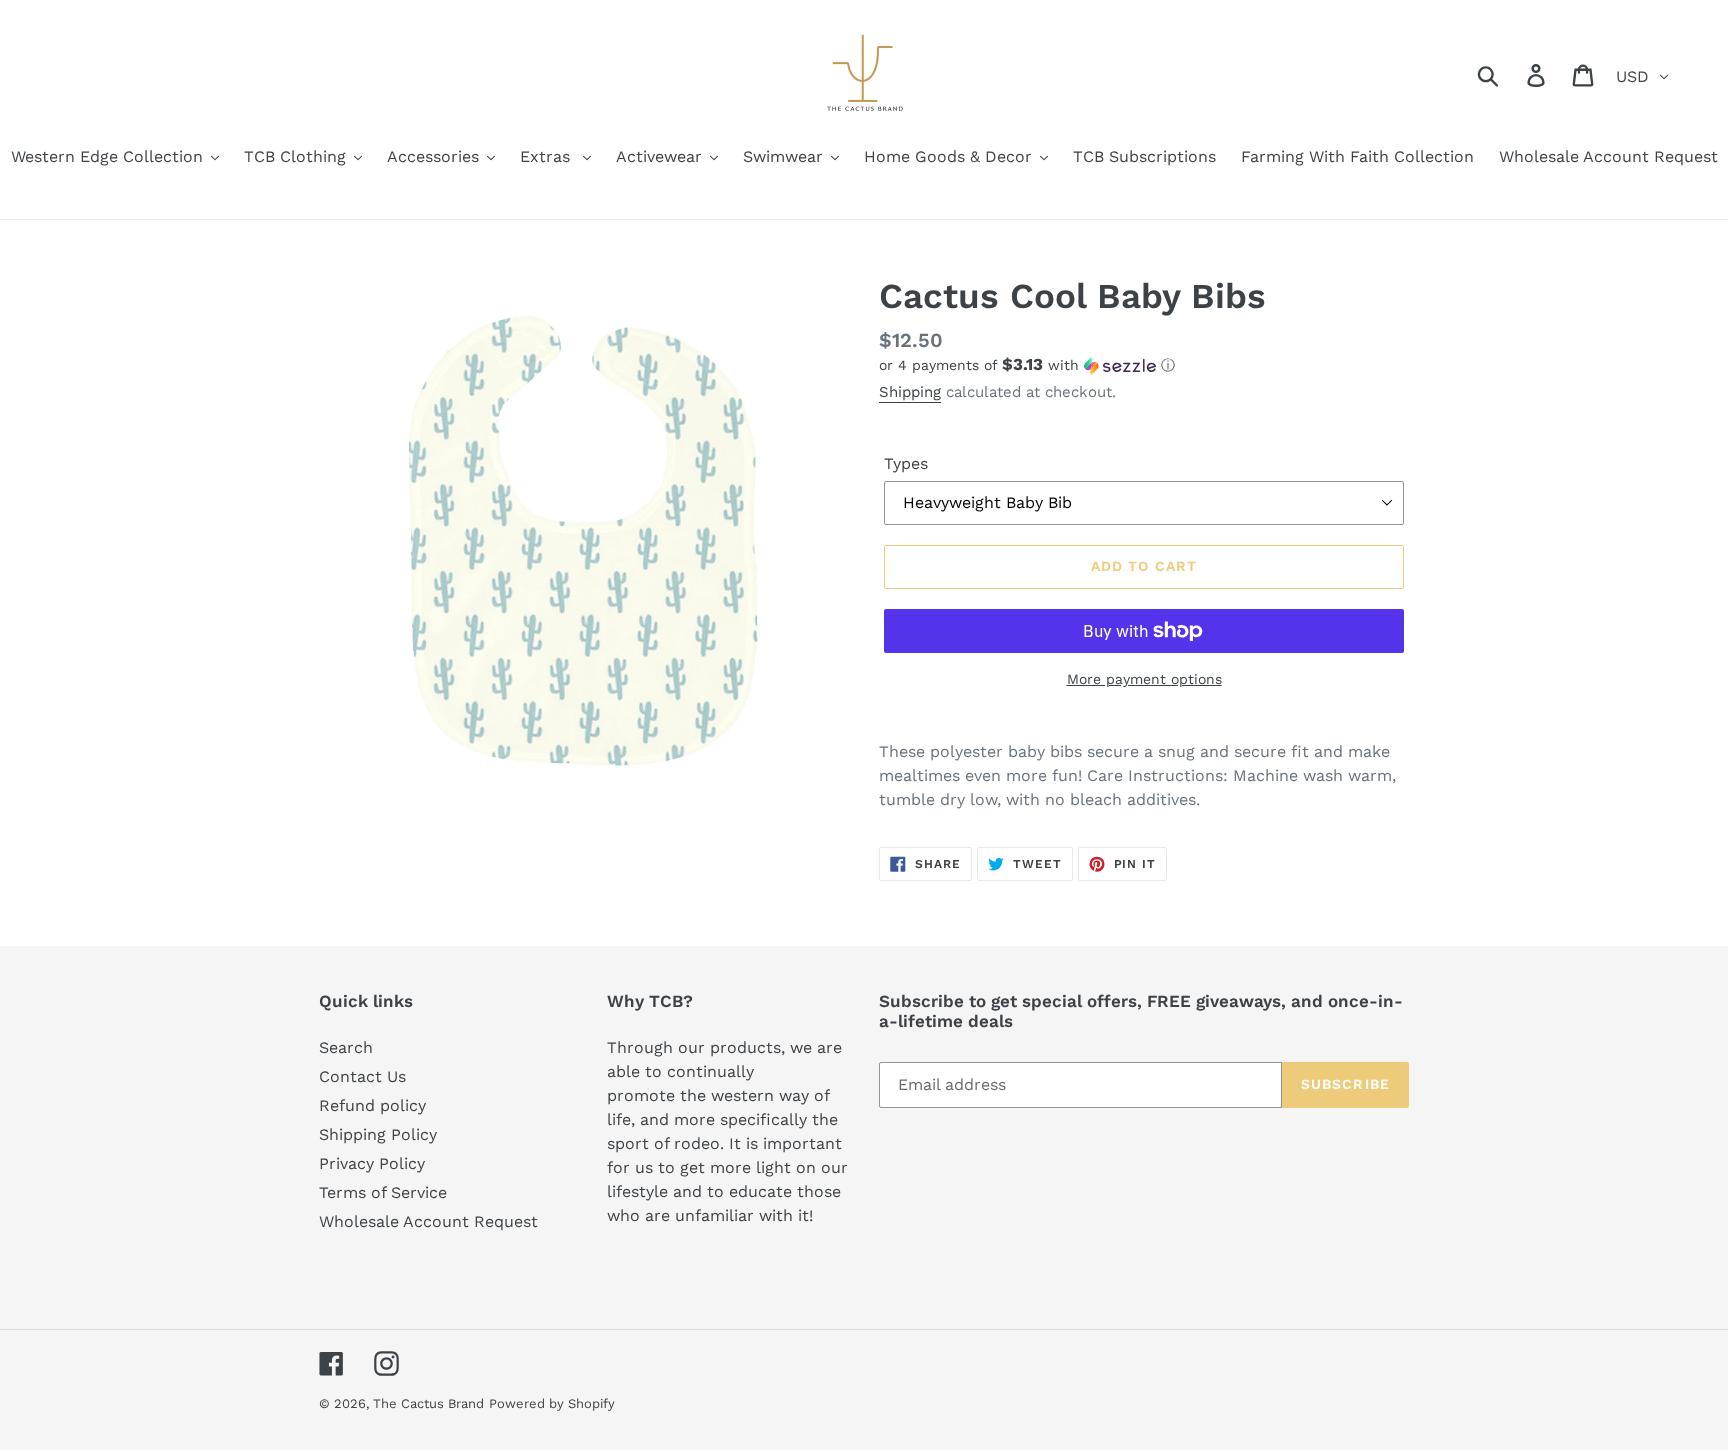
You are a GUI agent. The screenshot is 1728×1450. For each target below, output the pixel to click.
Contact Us (362, 1076)
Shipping (910, 392)
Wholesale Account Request (428, 1221)
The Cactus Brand (428, 1403)
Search (346, 1047)
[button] (1144, 365)
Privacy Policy (372, 1163)
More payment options (1144, 679)
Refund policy (372, 1105)
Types (906, 463)
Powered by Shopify (552, 1403)
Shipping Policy (378, 1134)
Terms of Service (383, 1192)
